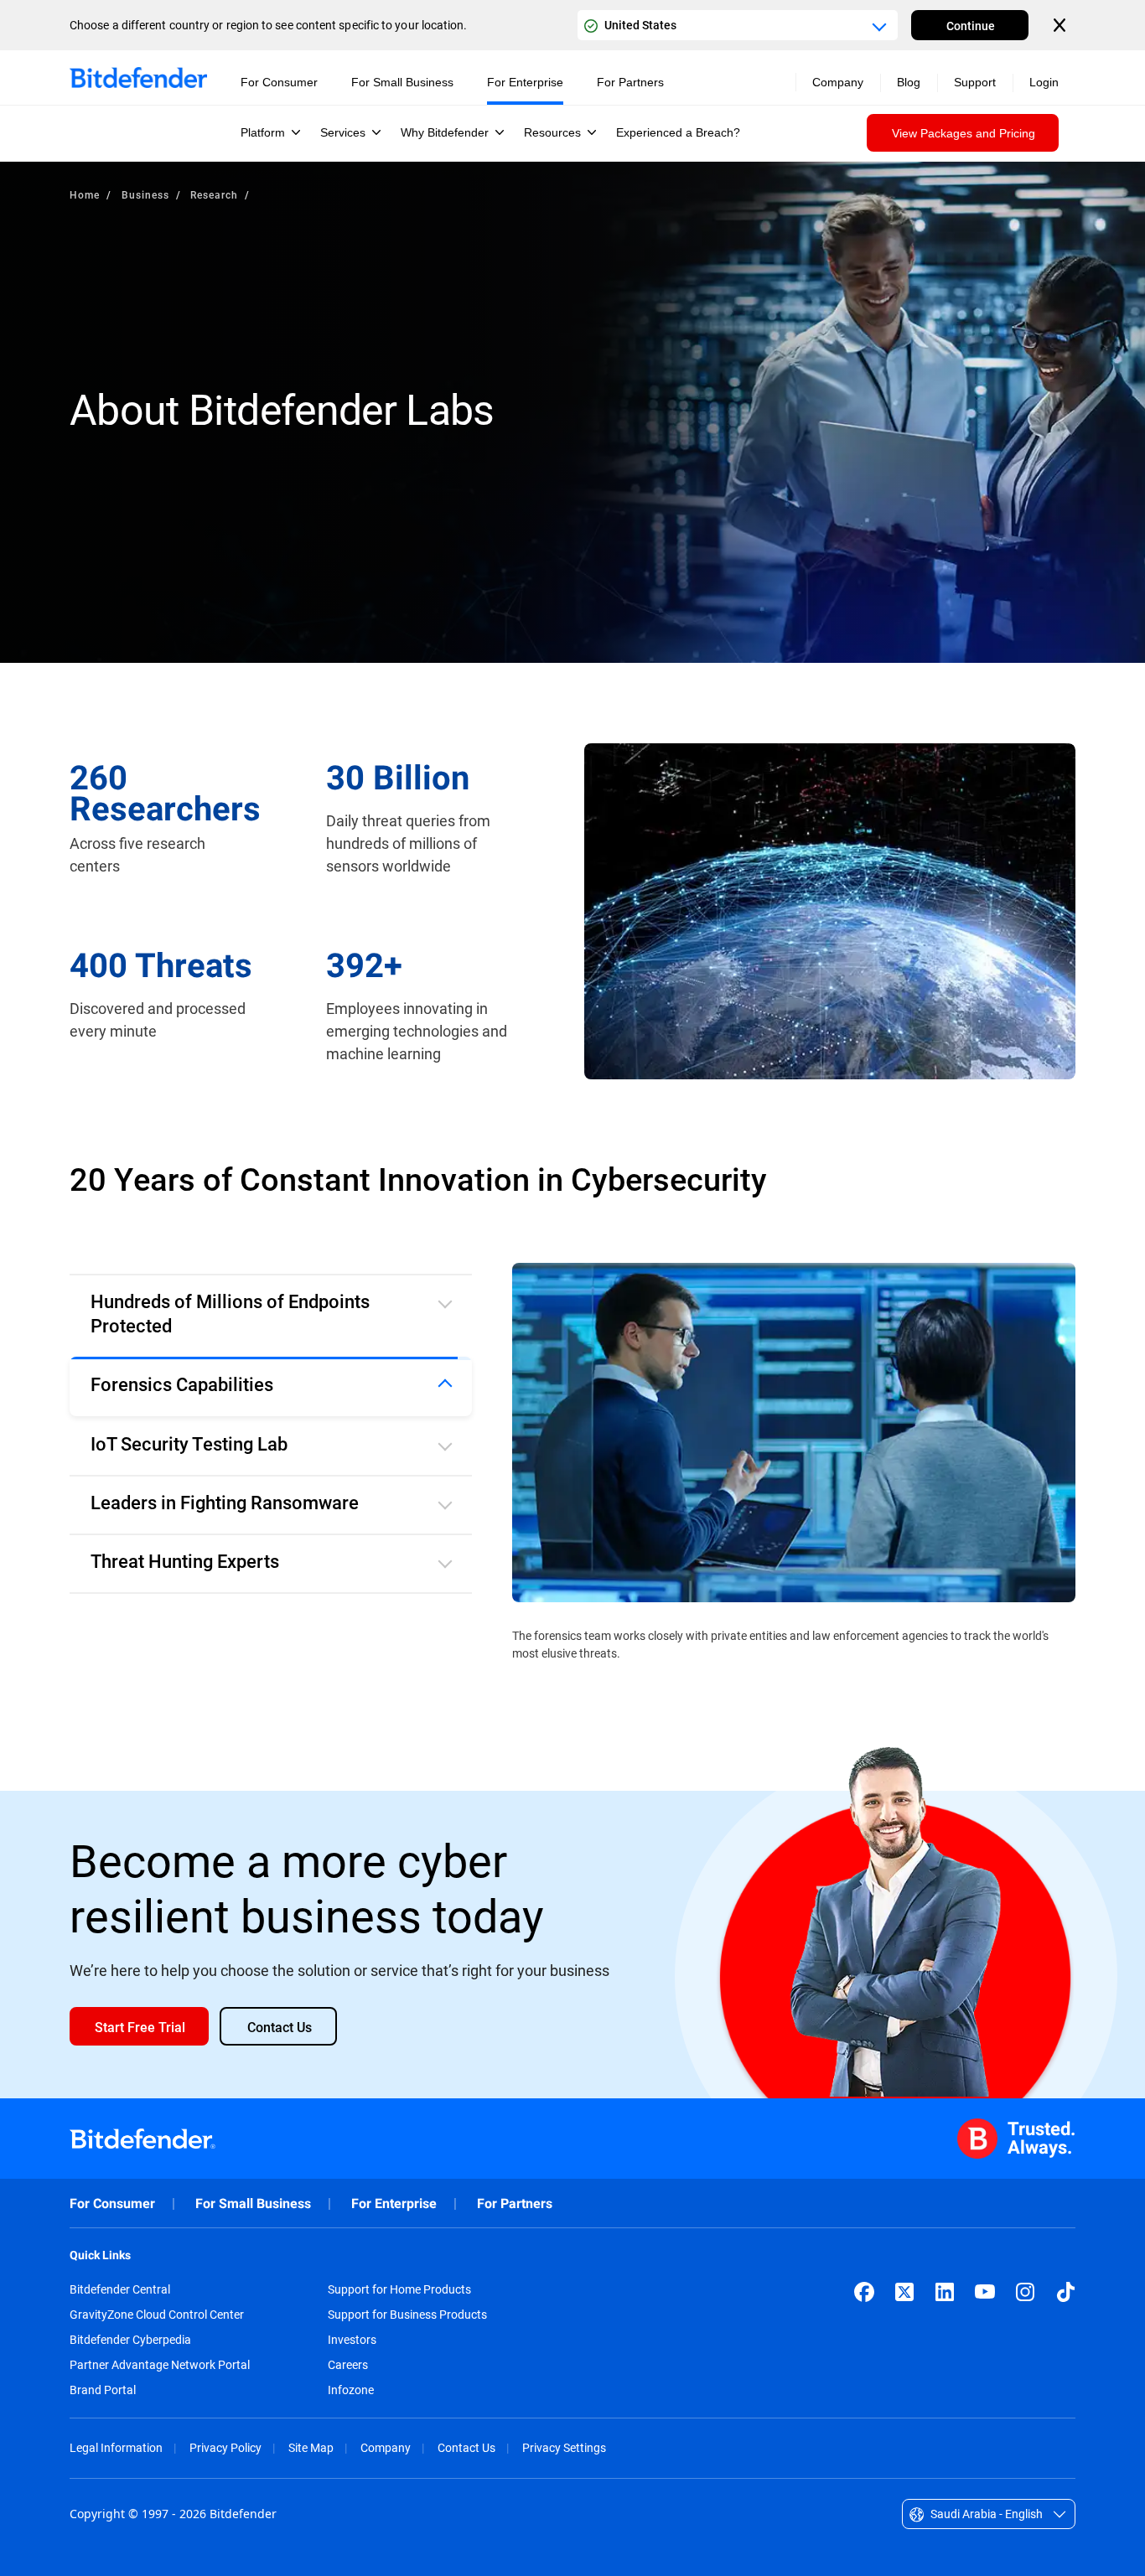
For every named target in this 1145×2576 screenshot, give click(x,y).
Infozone (351, 2368)
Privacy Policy (225, 2426)
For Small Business (253, 2182)
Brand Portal (103, 2368)
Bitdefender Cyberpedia (130, 2318)
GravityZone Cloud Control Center (157, 2293)
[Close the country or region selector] (1061, 25)
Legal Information (116, 2426)
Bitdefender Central (120, 2268)
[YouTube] (985, 2270)
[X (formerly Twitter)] (904, 2270)
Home (85, 194)
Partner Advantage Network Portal (160, 2343)
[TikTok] (1065, 2270)
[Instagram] (1025, 2270)
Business (145, 194)
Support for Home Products (399, 2268)
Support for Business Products (407, 2293)
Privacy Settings (564, 2426)
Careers (348, 2343)
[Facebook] (864, 2270)
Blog (909, 82)
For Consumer (112, 2182)
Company (386, 2426)
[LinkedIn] (945, 2270)
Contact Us (466, 2426)
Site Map (311, 2426)
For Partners (515, 2182)
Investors (352, 2318)
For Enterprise (394, 2182)
